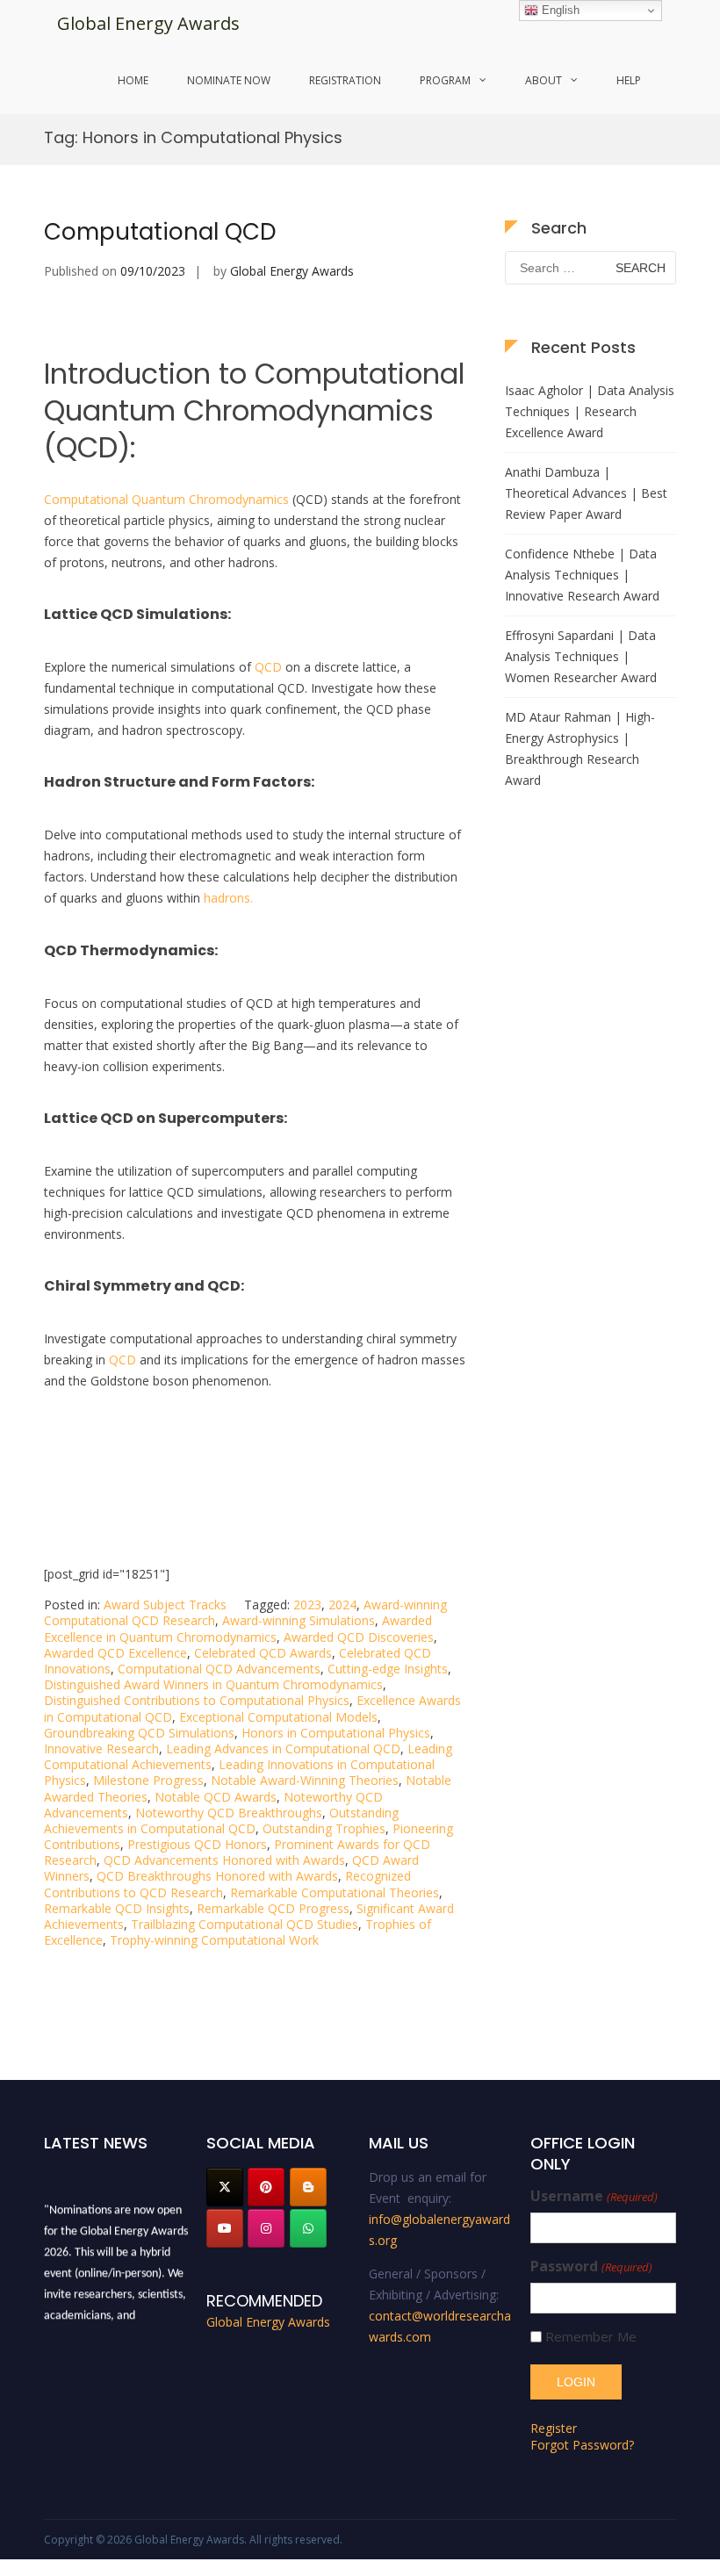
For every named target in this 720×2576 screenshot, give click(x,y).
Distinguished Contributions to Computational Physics (197, 1700)
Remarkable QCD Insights (117, 1908)
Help (629, 80)
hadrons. (228, 898)
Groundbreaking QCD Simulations (139, 1733)
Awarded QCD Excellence (115, 1653)
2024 (342, 1605)
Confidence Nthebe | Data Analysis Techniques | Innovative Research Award (582, 575)
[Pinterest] (266, 2187)
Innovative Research (101, 1749)
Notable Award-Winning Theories (305, 1780)
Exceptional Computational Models (278, 1717)
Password (591, 2267)
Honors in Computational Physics (336, 1733)
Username (594, 2196)
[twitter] (225, 2187)
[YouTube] (225, 2228)
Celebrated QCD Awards (263, 1653)
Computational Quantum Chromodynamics (166, 499)
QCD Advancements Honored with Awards (224, 1860)
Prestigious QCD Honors (197, 1844)
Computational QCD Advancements (219, 1669)
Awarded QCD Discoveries (359, 1637)
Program (445, 80)
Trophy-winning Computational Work (214, 1940)
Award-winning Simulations (299, 1620)
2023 (307, 1605)
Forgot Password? (582, 2445)
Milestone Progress (148, 1780)
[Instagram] (266, 2228)
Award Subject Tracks (165, 1605)
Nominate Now (229, 80)
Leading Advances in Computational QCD (283, 1749)
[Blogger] (308, 2187)
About (544, 80)
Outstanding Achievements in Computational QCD (221, 1820)
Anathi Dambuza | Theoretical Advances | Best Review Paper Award (586, 493)
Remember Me (591, 2337)
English (559, 10)
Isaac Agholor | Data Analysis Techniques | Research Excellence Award (590, 411)
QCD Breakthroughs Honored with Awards (217, 1876)
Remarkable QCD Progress (273, 1908)
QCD (268, 667)
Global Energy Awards (148, 23)
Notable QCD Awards (216, 1797)
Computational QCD (160, 232)
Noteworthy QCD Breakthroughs (229, 1813)
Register (554, 2428)
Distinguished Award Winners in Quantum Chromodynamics (213, 1684)
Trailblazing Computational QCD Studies (245, 1924)
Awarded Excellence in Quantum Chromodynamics (238, 1628)
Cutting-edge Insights (388, 1669)
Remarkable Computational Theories (335, 1892)
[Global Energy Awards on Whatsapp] (308, 2228)
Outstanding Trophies (324, 1828)
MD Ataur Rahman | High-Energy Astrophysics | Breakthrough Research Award (580, 748)
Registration (345, 80)
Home (133, 80)
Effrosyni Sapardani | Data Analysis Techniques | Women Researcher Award (581, 656)
